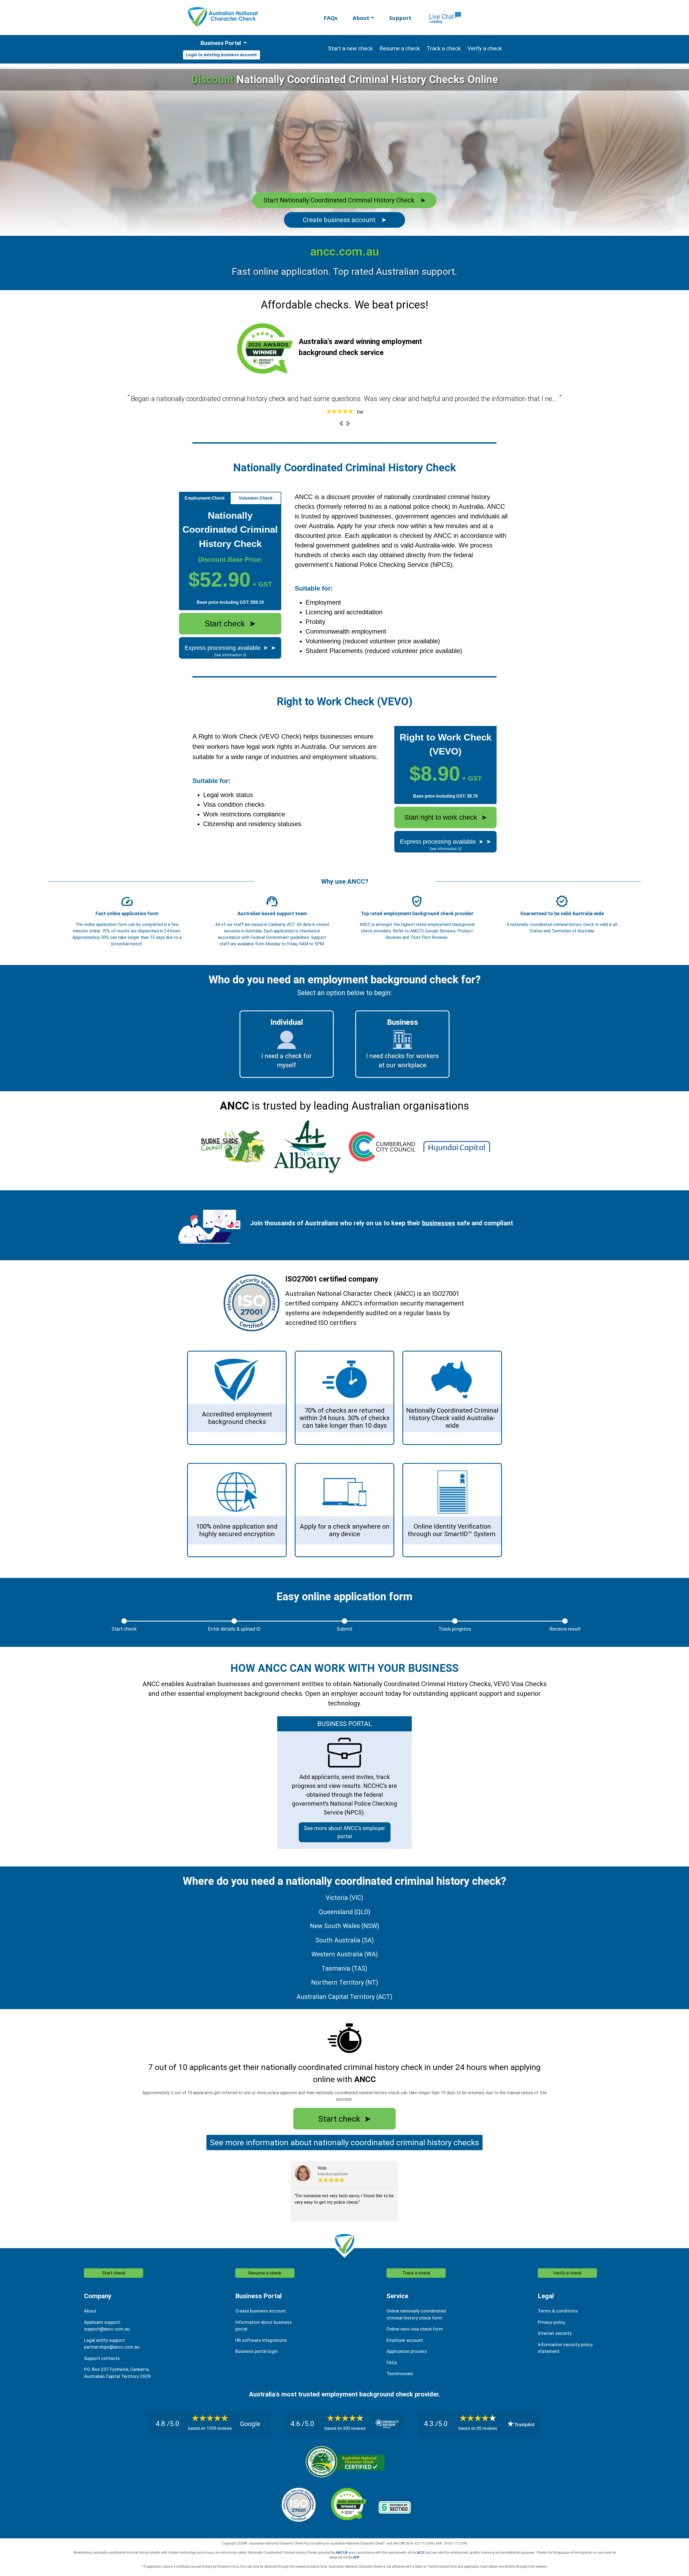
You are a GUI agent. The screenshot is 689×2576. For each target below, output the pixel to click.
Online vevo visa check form (415, 2329)
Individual (287, 1022)
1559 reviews (219, 2428)
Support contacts (102, 2358)
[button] (341, 423)
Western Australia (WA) (345, 1954)
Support (400, 18)
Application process (407, 2351)
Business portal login (256, 2351)
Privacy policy (551, 2322)
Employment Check (205, 498)
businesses (439, 1223)
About (361, 18)
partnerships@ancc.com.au (112, 2347)
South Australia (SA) (345, 1940)
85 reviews (487, 2428)
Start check (230, 624)
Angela (360, 412)
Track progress (455, 1629)
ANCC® (342, 2553)
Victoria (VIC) (344, 1898)
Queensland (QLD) (345, 1912)
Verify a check (567, 2273)
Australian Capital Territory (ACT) (344, 1997)
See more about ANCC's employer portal (344, 1832)
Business (402, 1022)
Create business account (345, 220)
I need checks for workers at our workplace (402, 1061)
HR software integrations (261, 2340)
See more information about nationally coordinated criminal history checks (344, 2142)
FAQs (331, 18)
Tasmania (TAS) (344, 1969)
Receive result (565, 1629)
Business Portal (221, 43)
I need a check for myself (287, 1061)
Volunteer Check (256, 498)
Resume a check (265, 2273)
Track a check (416, 2273)
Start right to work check (446, 817)
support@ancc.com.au (107, 2329)
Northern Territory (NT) (345, 1983)
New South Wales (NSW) (345, 1926)
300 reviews (354, 2428)
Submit (344, 1629)
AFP (356, 2557)
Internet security (555, 2333)
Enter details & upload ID (234, 1629)
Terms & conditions (558, 2311)
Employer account (405, 2340)
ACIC (421, 2553)
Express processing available (230, 648)
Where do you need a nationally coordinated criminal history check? (344, 1881)
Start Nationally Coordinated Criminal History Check (344, 200)
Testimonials (400, 2374)
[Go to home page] (223, 17)
